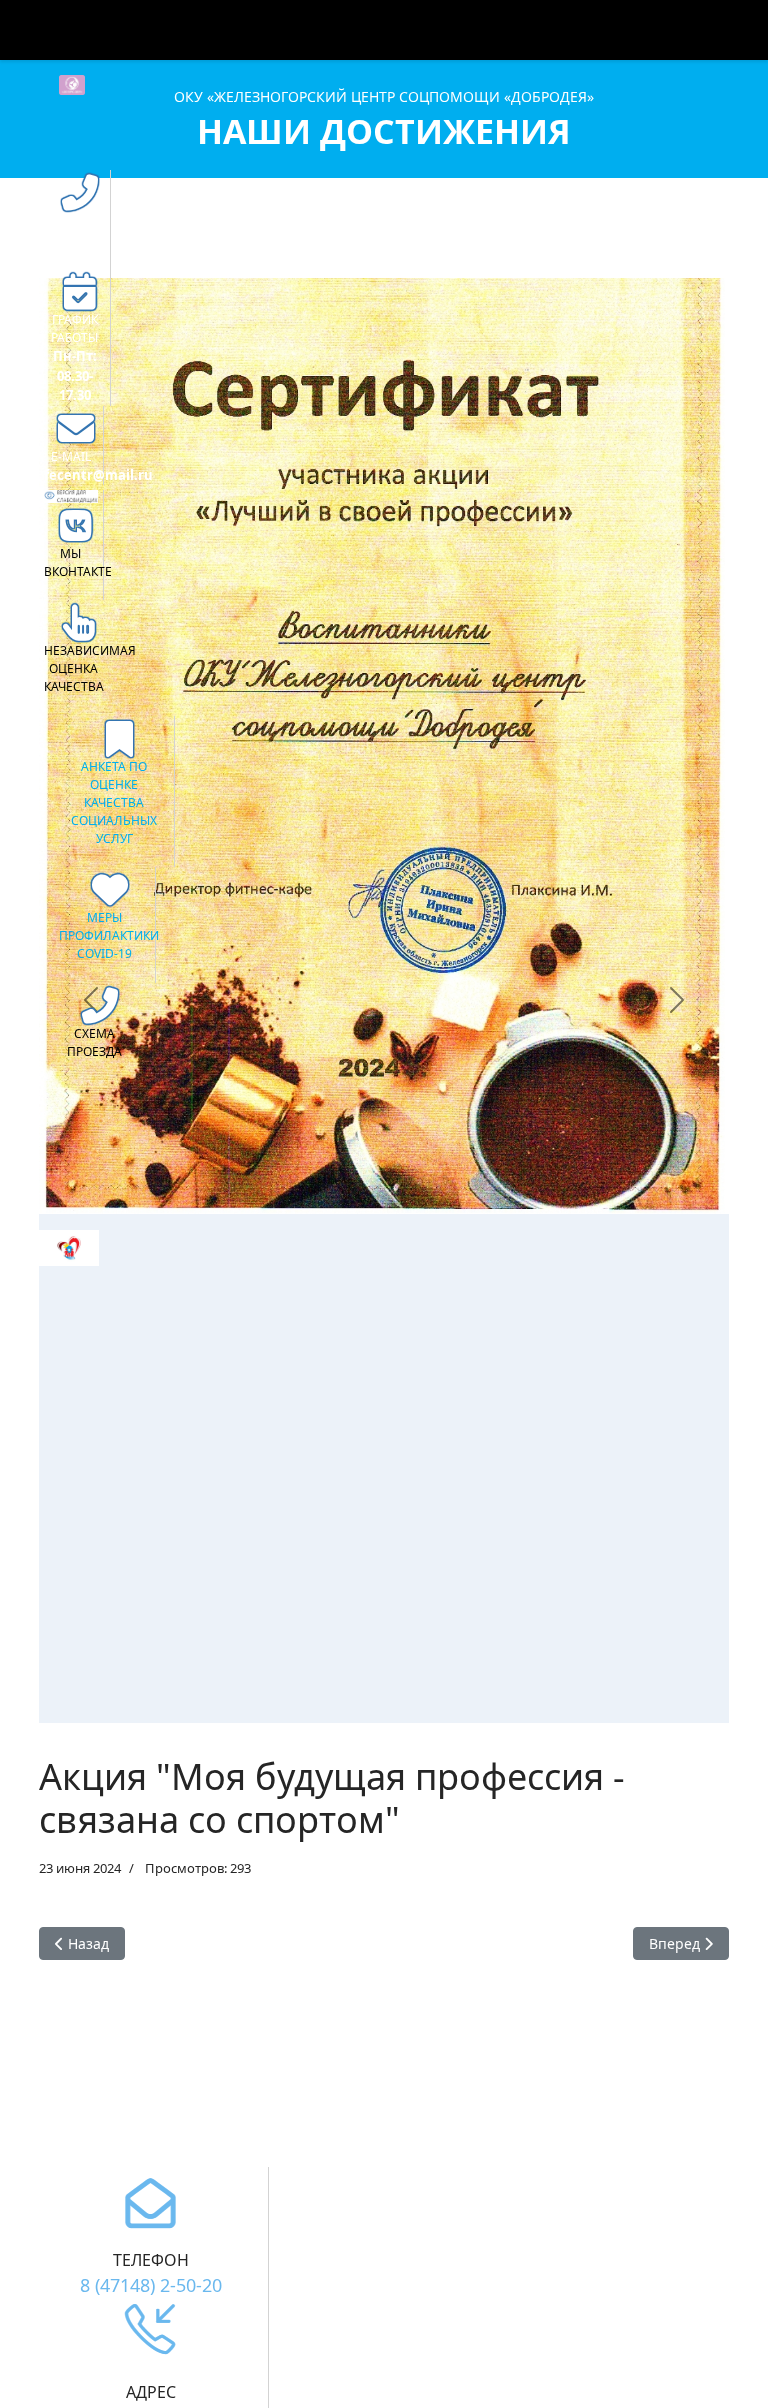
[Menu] (696, 30)
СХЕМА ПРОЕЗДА (94, 1042)
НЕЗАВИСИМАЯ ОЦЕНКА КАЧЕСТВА (90, 668)
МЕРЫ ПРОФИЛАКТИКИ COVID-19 (109, 935)
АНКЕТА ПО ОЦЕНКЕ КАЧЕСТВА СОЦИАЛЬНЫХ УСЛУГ (114, 802)
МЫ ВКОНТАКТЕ (78, 562)
